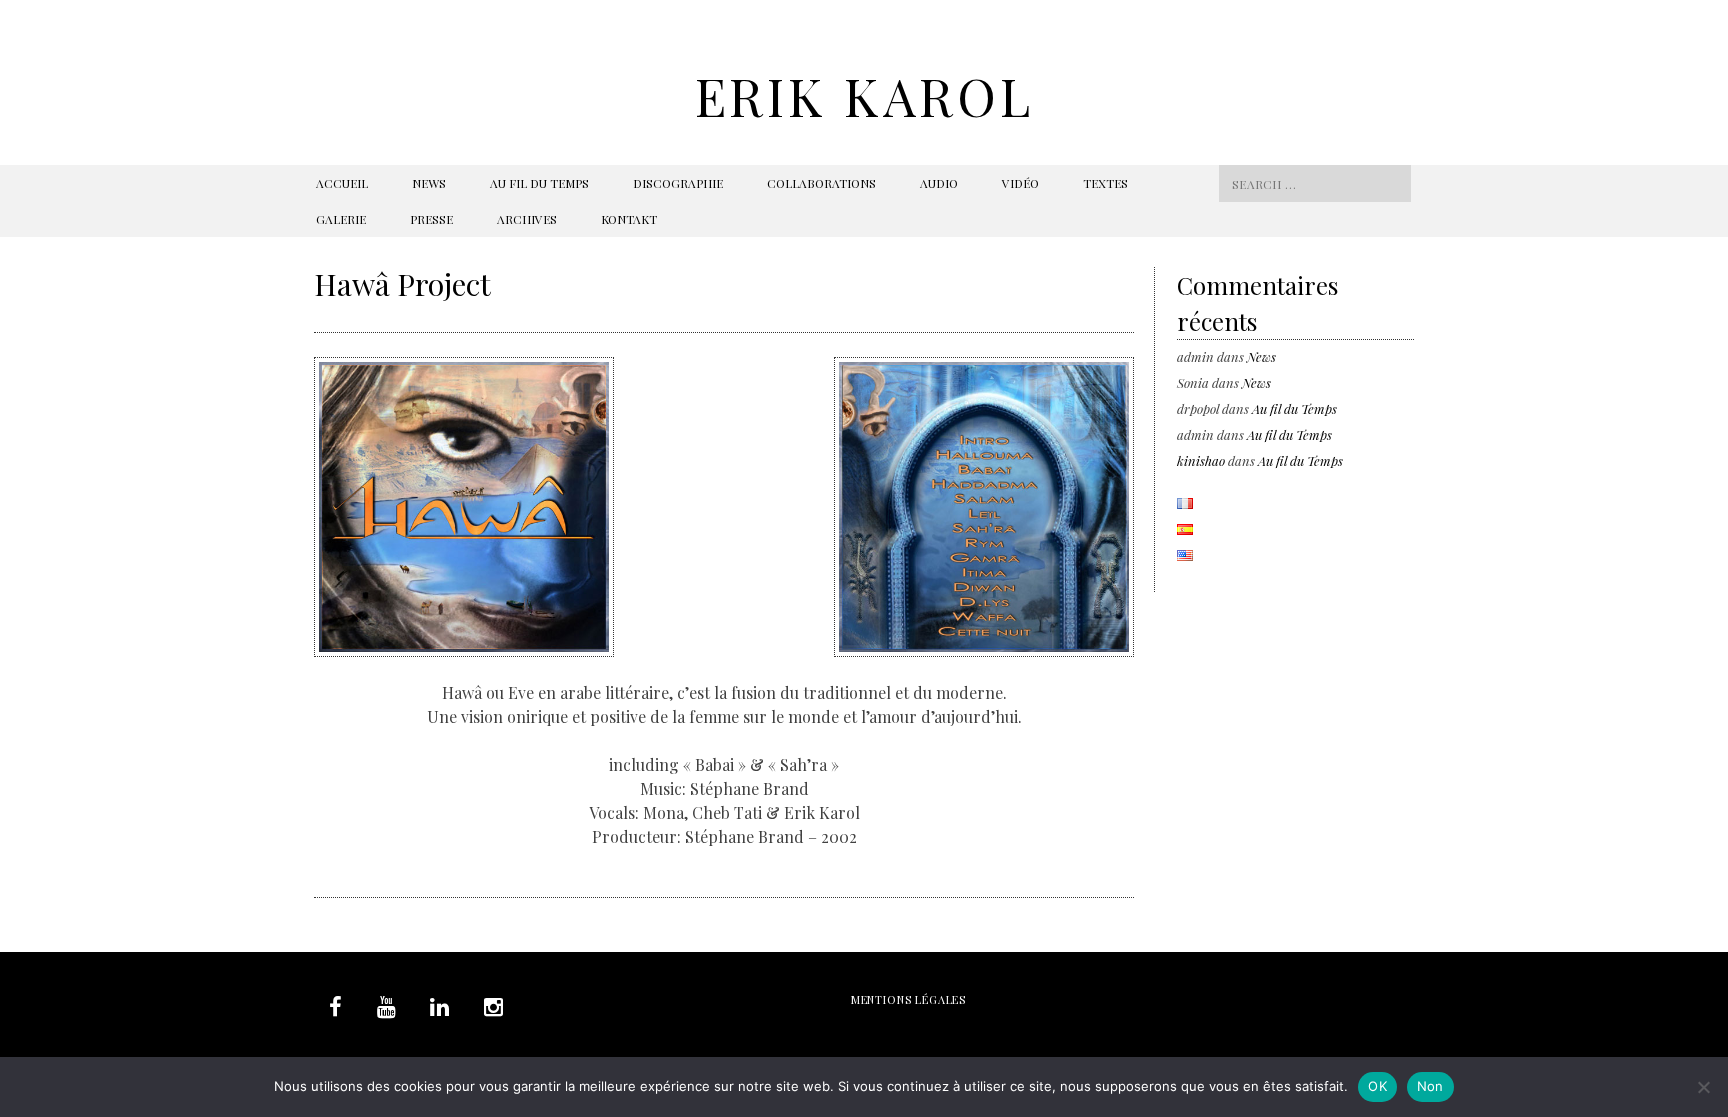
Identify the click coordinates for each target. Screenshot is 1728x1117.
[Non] (1703, 1087)
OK (1377, 1086)
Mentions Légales (908, 999)
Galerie (341, 219)
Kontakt (629, 219)
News (429, 183)
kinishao (1201, 460)
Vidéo (1020, 183)
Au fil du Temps (539, 183)
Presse (431, 219)
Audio (939, 183)
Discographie (678, 183)
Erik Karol (864, 95)
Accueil (342, 183)
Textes (1105, 183)
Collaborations (821, 183)
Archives (527, 219)
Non (1430, 1086)
